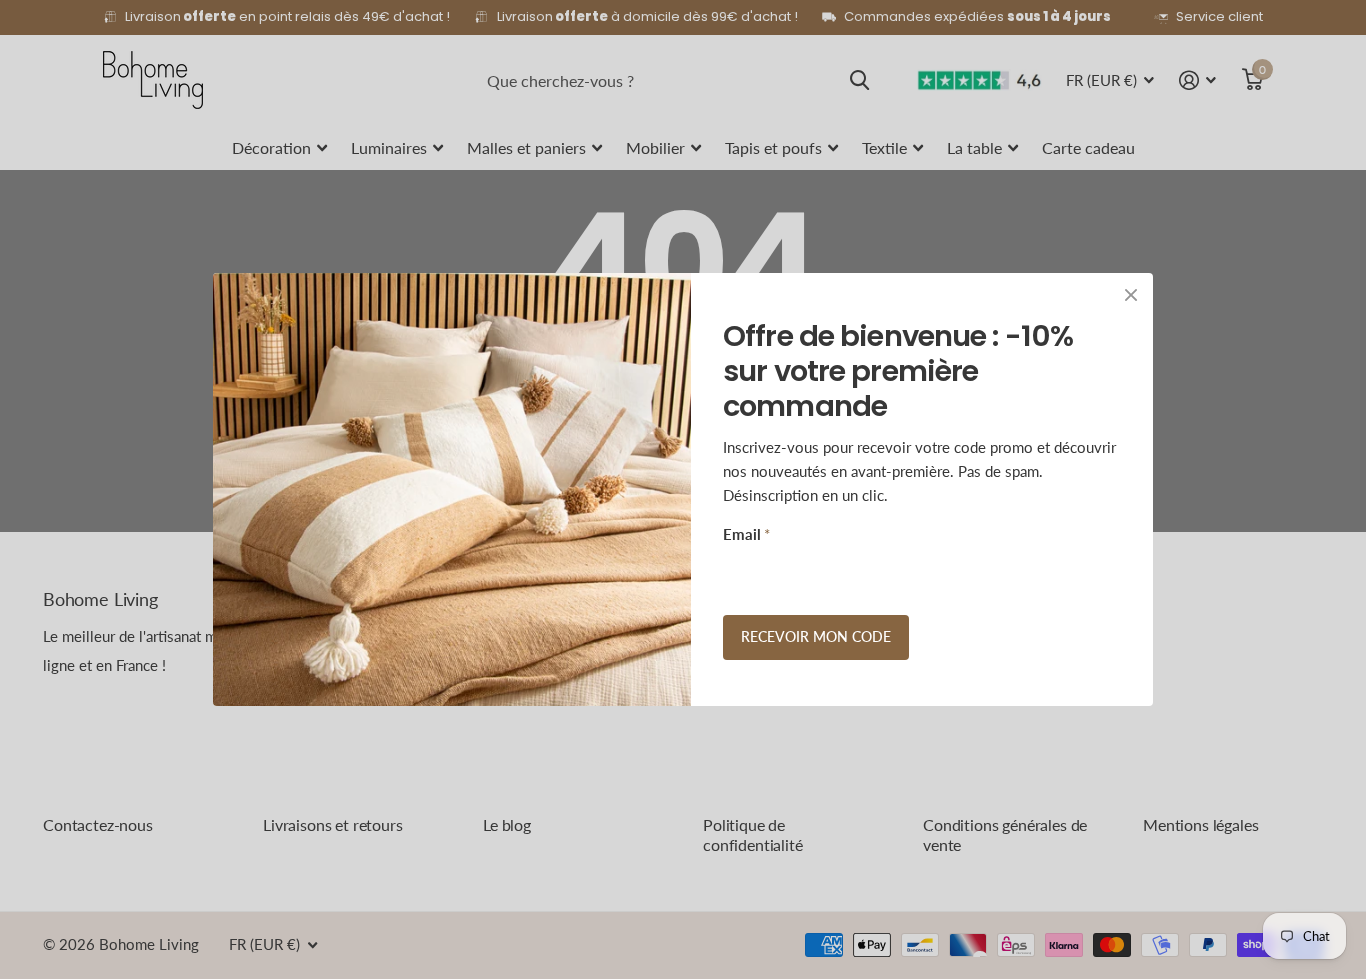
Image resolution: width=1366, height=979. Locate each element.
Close (1131, 295)
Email (746, 534)
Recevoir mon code (816, 636)
